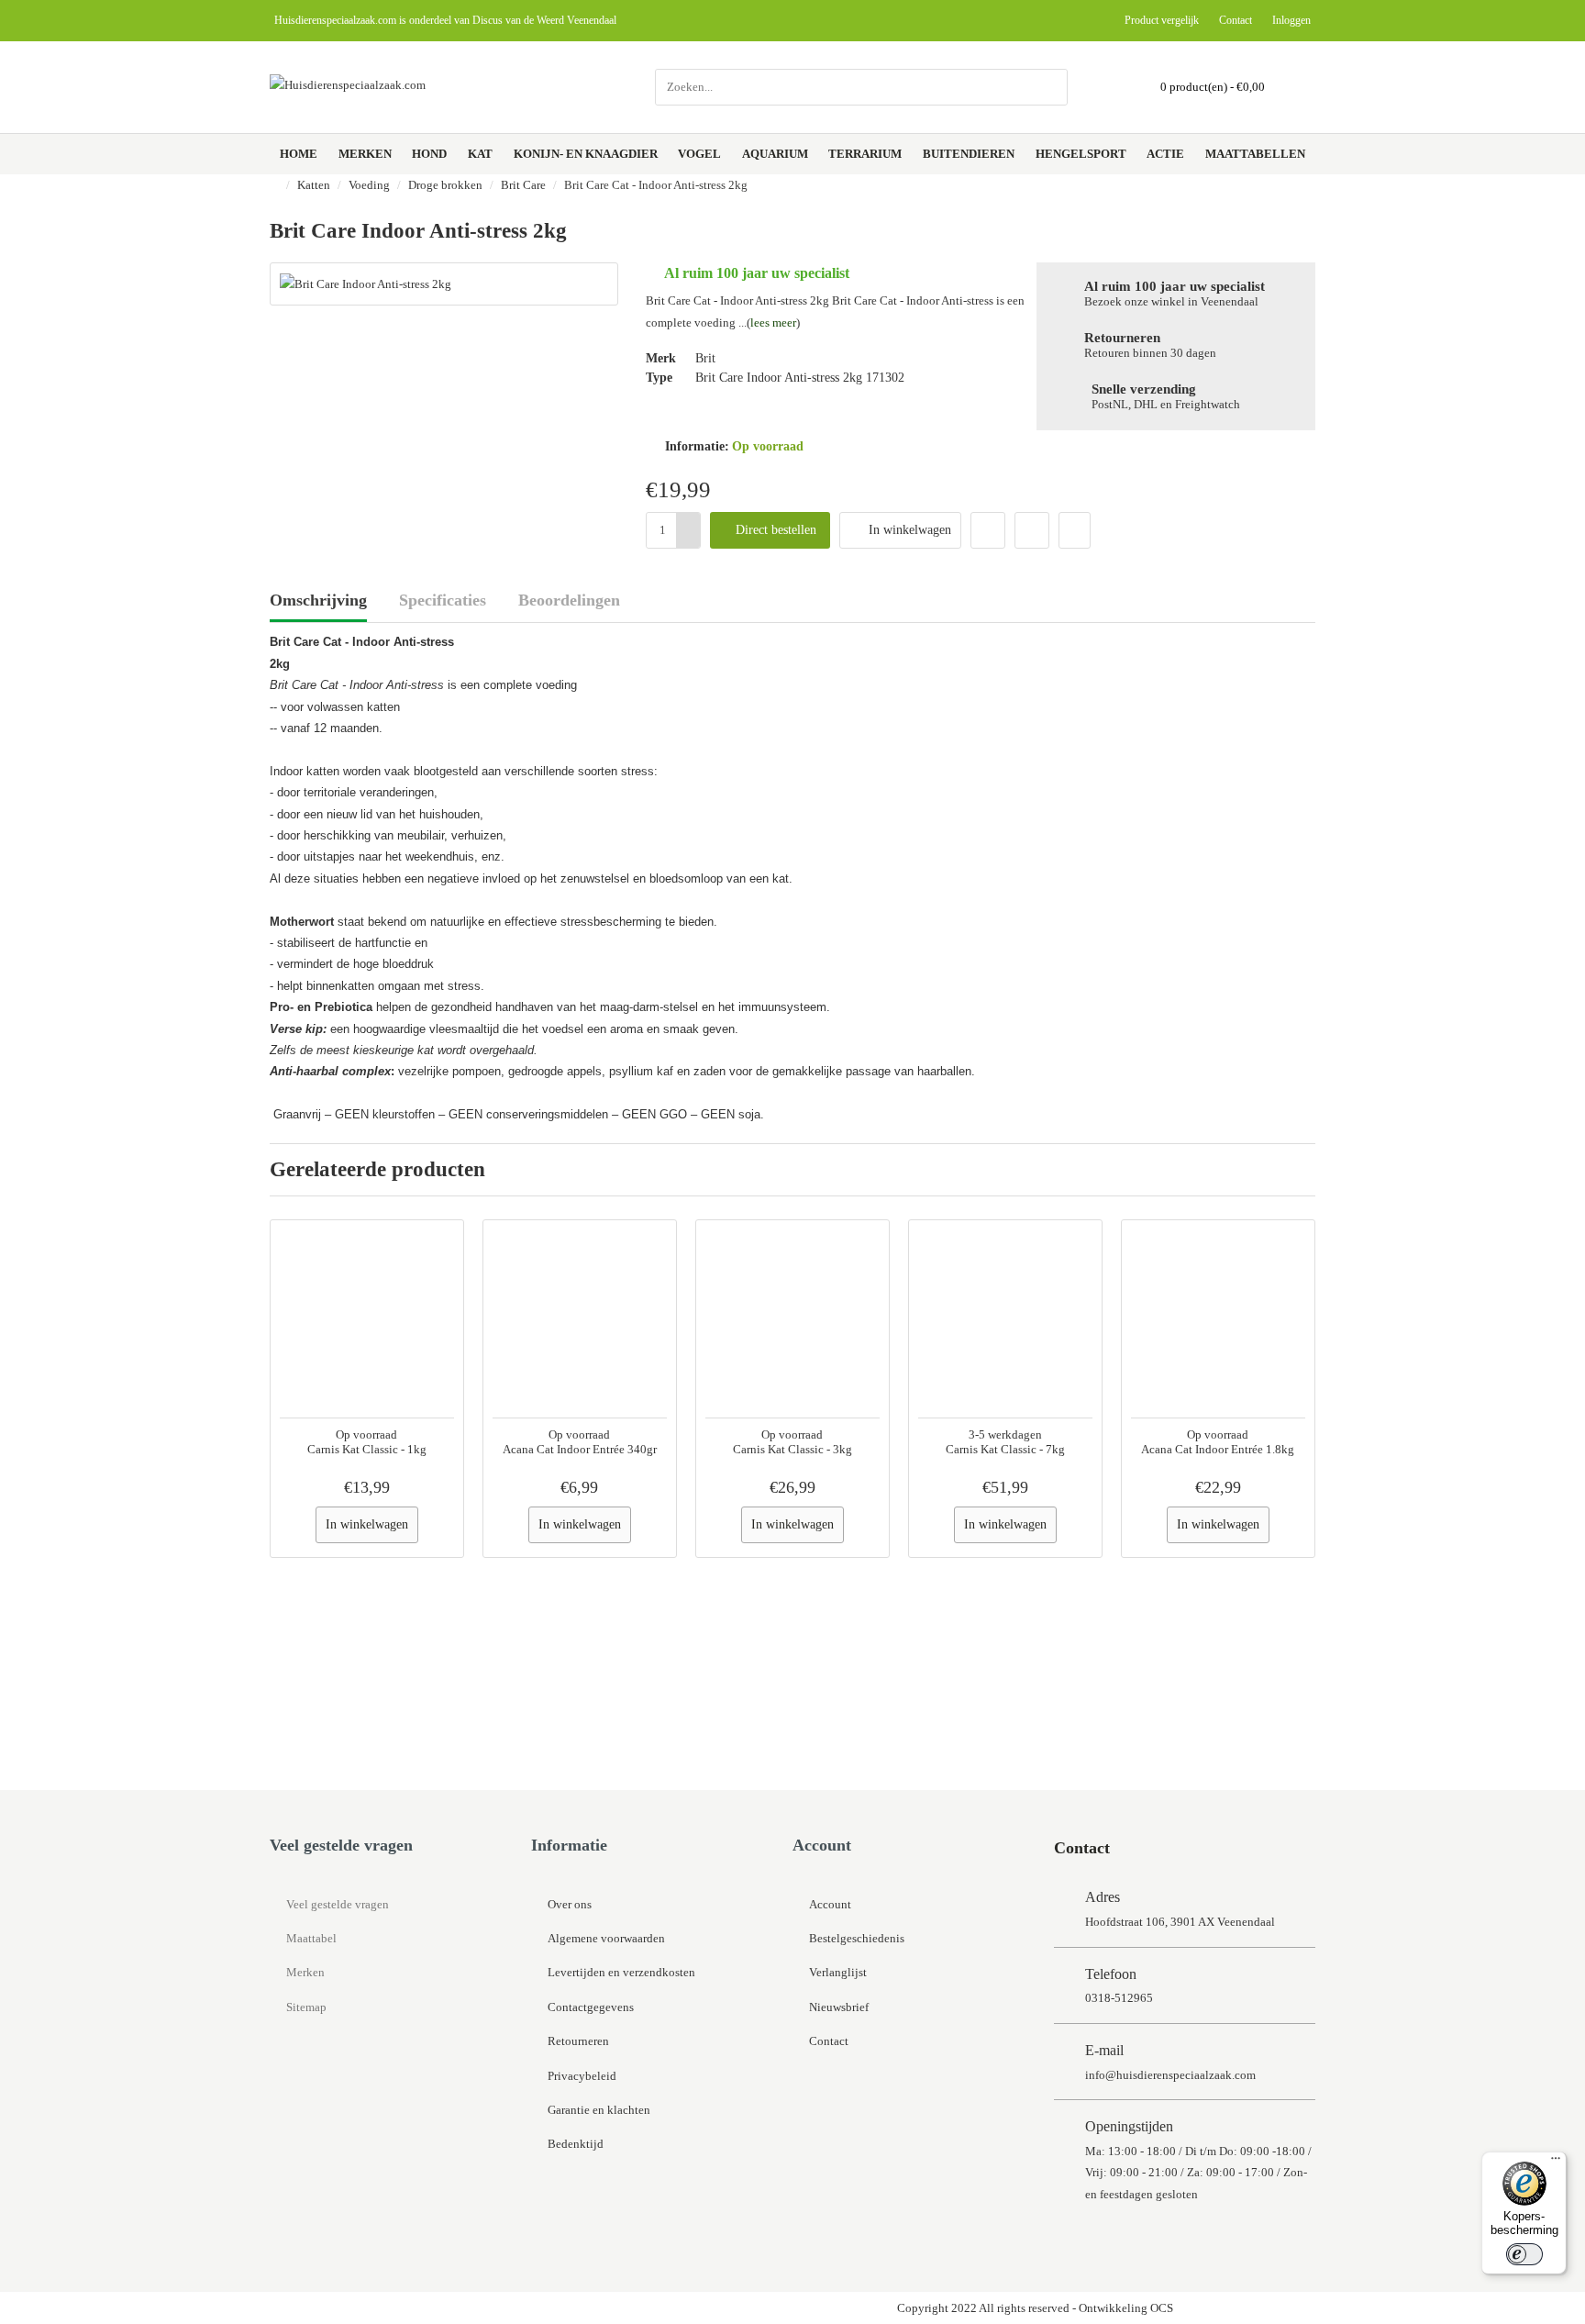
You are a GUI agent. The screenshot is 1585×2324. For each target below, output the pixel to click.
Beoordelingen (569, 600)
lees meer (773, 322)
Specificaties (443, 600)
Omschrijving (318, 600)
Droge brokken (445, 185)
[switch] (1524, 2254)
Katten (314, 185)
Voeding (369, 185)
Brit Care (523, 185)
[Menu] (1556, 2163)
